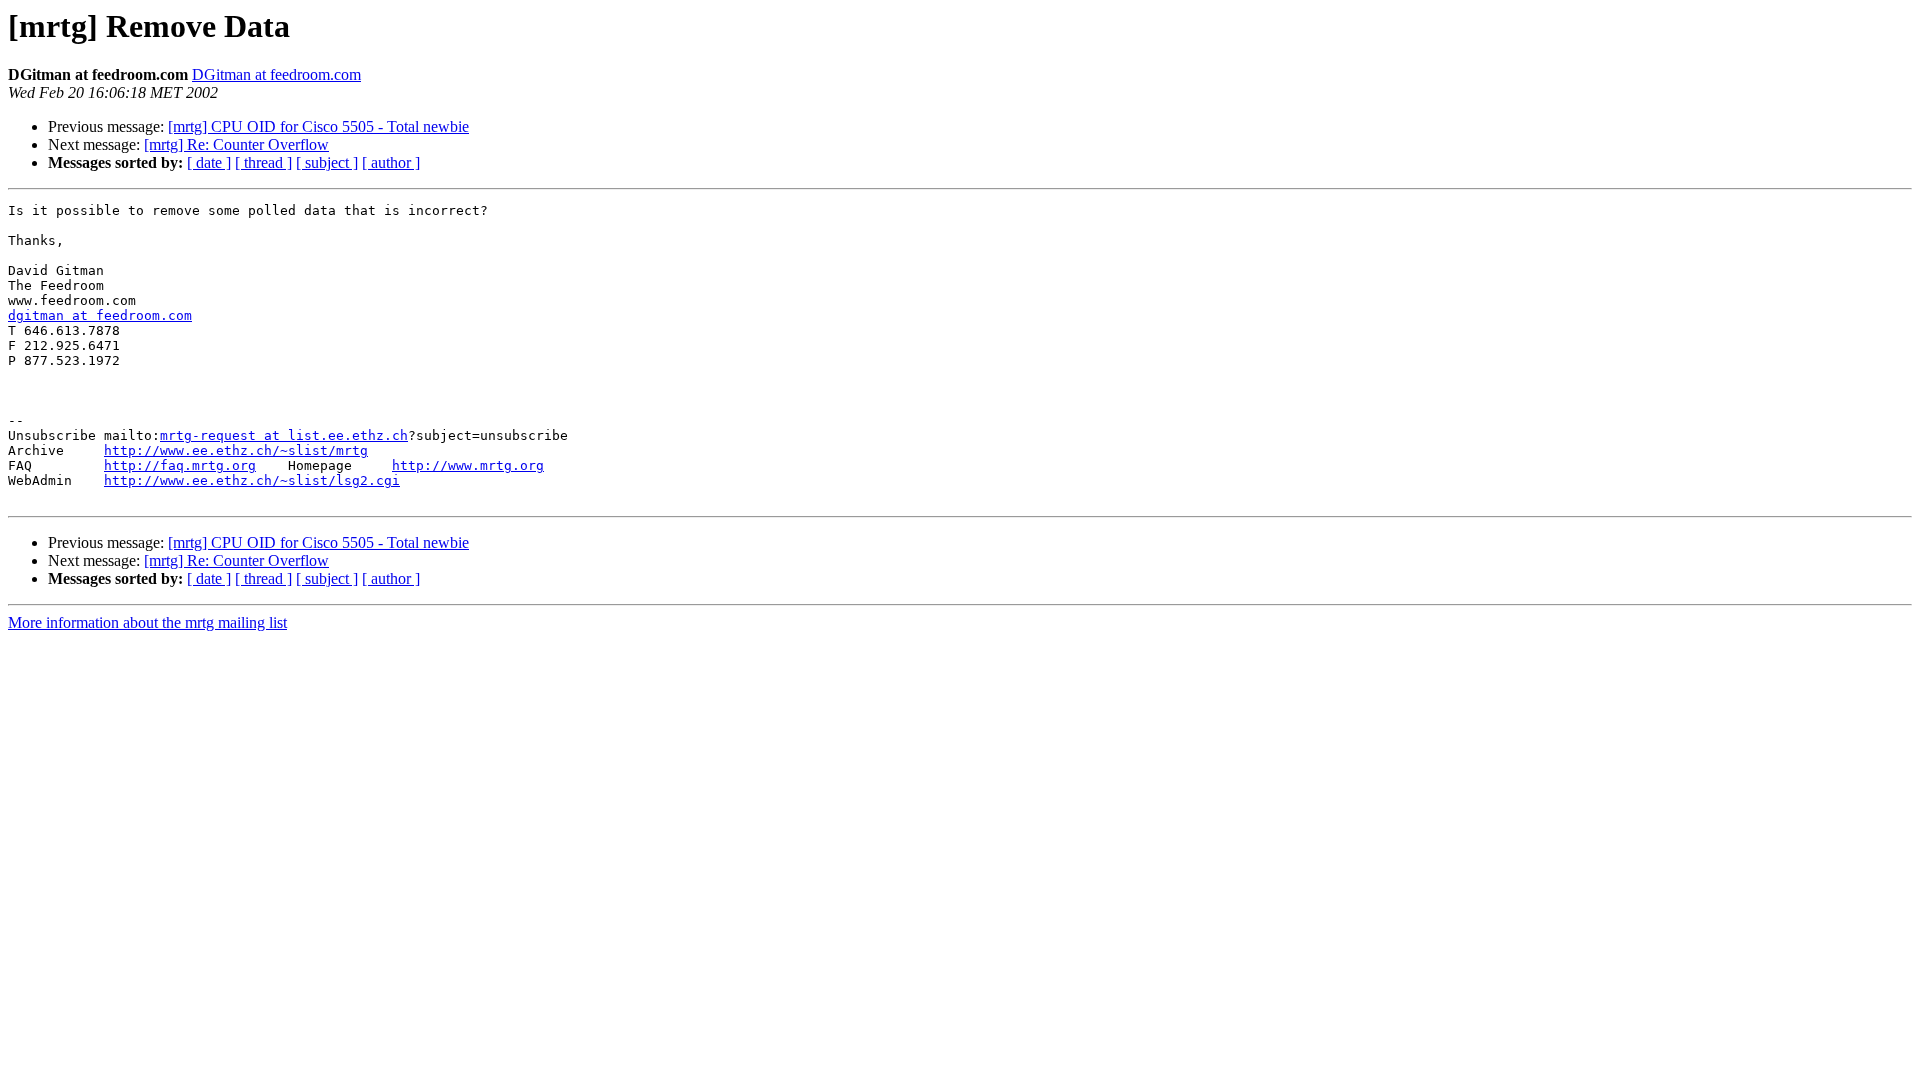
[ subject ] (327, 162)
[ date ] (209, 162)
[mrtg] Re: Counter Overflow (236, 144)
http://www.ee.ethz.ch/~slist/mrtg (236, 450)
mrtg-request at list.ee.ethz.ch (284, 435)
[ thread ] (263, 162)
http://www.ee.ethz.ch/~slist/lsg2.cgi (252, 480)
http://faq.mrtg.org (180, 465)
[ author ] (391, 162)
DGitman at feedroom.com (276, 74)
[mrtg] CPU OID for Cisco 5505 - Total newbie (318, 126)
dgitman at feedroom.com (100, 315)
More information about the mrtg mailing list (147, 622)
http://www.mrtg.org (468, 465)
